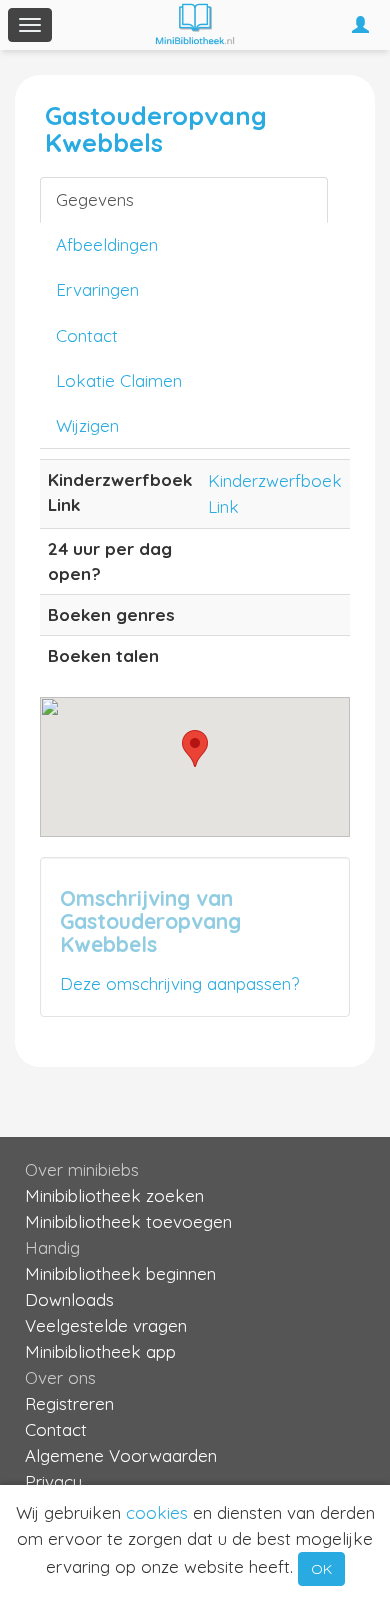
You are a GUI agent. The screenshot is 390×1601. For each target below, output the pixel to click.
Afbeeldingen (107, 244)
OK (321, 1569)
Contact (87, 335)
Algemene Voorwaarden (121, 1455)
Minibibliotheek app (100, 1351)
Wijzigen (87, 425)
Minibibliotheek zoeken (114, 1195)
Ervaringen (97, 289)
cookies (157, 1512)
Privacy (53, 1481)
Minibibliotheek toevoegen (128, 1221)
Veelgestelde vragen (106, 1325)
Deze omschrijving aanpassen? (179, 983)
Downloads (69, 1299)
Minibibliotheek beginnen (120, 1273)
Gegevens (95, 199)
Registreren (69, 1403)
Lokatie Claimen (119, 380)
